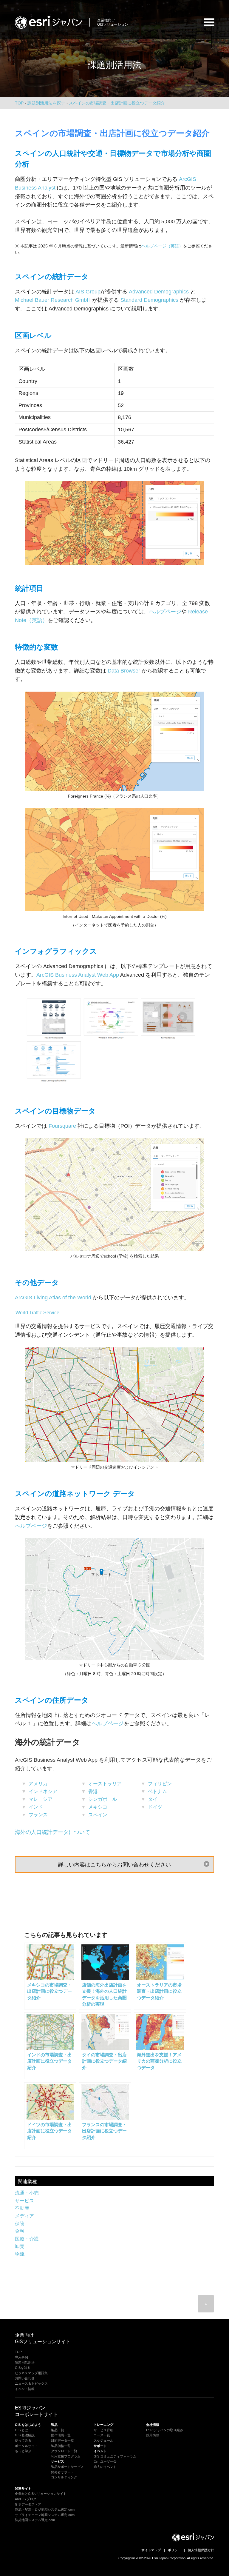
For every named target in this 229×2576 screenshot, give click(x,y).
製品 (54, 2425)
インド (36, 1807)
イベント (100, 2451)
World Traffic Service (37, 1313)
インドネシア (43, 1791)
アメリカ (38, 1784)
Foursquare (62, 1126)
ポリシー (174, 2550)
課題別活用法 (25, 2363)
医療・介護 (27, 2239)
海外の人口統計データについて (52, 1832)
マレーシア (41, 1799)
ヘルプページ (165, 612)
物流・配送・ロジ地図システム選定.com (45, 2509)
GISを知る (23, 2368)
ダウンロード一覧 (64, 2451)
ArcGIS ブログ (26, 2499)
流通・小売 (27, 2193)
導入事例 (21, 2357)
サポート (100, 2446)
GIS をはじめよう (28, 2425)
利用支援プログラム (66, 2456)
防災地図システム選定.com (35, 2520)
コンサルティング (64, 2477)
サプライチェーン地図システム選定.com (45, 2515)
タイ (153, 1799)
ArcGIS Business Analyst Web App (78, 975)
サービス (24, 2201)
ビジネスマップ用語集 (31, 2373)
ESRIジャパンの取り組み (165, 2430)
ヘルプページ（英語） (162, 246)
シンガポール (103, 1799)
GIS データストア (28, 2504)
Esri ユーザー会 (105, 2461)
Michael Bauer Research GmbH (53, 300)
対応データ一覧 (62, 2440)
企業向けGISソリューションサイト (41, 2494)
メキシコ (98, 1807)
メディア (24, 2216)
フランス (38, 1815)
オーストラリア (105, 1784)
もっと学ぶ (23, 2451)
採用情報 (153, 2435)
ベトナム (157, 1791)
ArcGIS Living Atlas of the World (53, 1298)
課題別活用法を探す (46, 103)
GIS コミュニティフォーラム (115, 2456)
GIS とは (21, 2430)
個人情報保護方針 (201, 2550)
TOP (19, 103)
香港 (93, 1791)
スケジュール (103, 2440)
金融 (20, 2231)
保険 (20, 2224)
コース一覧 (102, 2435)
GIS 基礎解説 (25, 2435)
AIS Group (88, 292)
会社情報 (153, 2425)
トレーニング (103, 2425)
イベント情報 (25, 2389)
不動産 (22, 2208)
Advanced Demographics (159, 292)
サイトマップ (151, 2550)
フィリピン (160, 1784)
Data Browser (124, 671)
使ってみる (23, 2440)
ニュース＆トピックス (31, 2383)
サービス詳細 (103, 2430)
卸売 (20, 2246)
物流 (20, 2254)
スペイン (98, 1815)
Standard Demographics (149, 300)
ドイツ (155, 1807)
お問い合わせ (25, 2378)
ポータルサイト (26, 2446)
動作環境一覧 (61, 2435)
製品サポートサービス (67, 2467)
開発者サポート (62, 2472)
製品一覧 (58, 2430)
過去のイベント (105, 2467)
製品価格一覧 (61, 2446)
